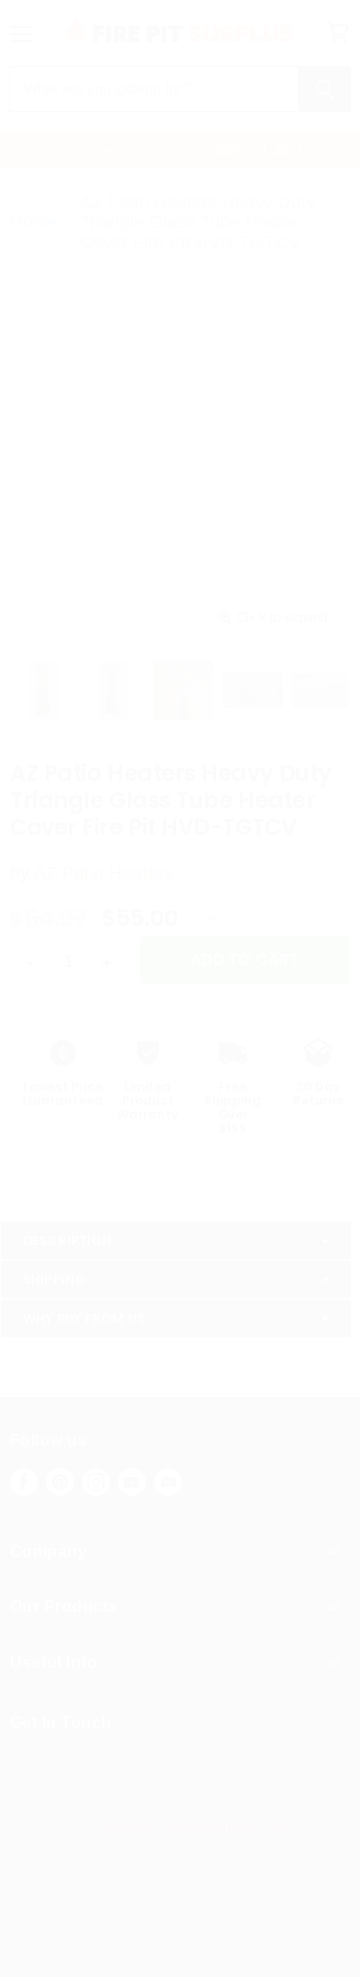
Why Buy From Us (84, 1318)
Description (67, 1240)
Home (34, 222)
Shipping (54, 1279)
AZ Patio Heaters (104, 873)
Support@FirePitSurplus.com (195, 1824)
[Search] (324, 89)
